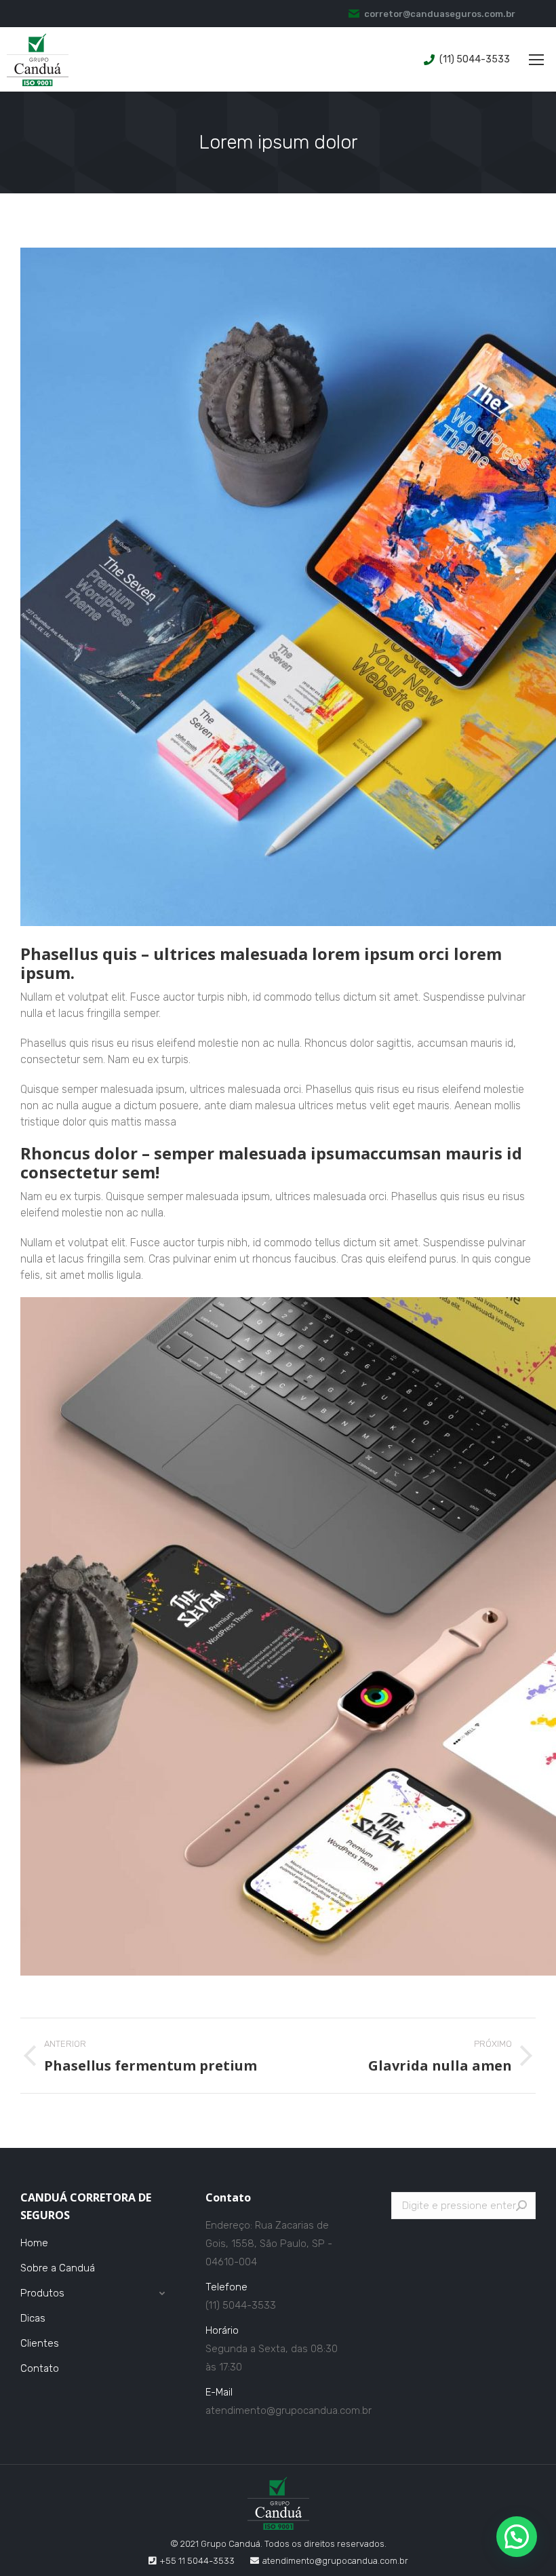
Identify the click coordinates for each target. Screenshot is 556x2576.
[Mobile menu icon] (536, 60)
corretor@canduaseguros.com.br (440, 14)
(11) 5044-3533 (475, 59)
